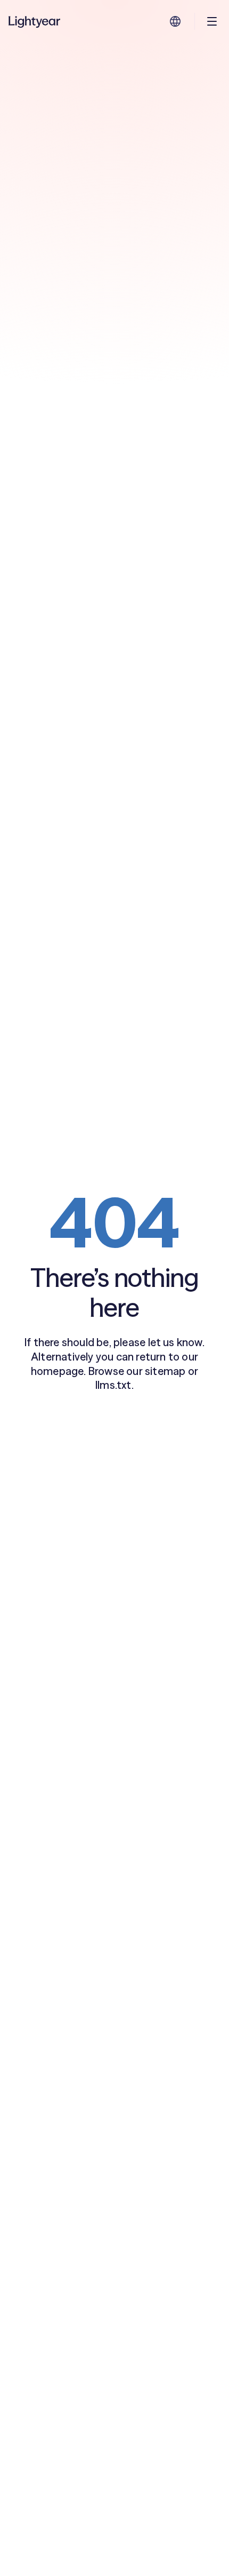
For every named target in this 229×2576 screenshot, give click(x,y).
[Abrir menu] (212, 21)
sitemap (165, 1371)
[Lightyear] (35, 21)
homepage (58, 1371)
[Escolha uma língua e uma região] (175, 21)
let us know (175, 1342)
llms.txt (113, 1385)
